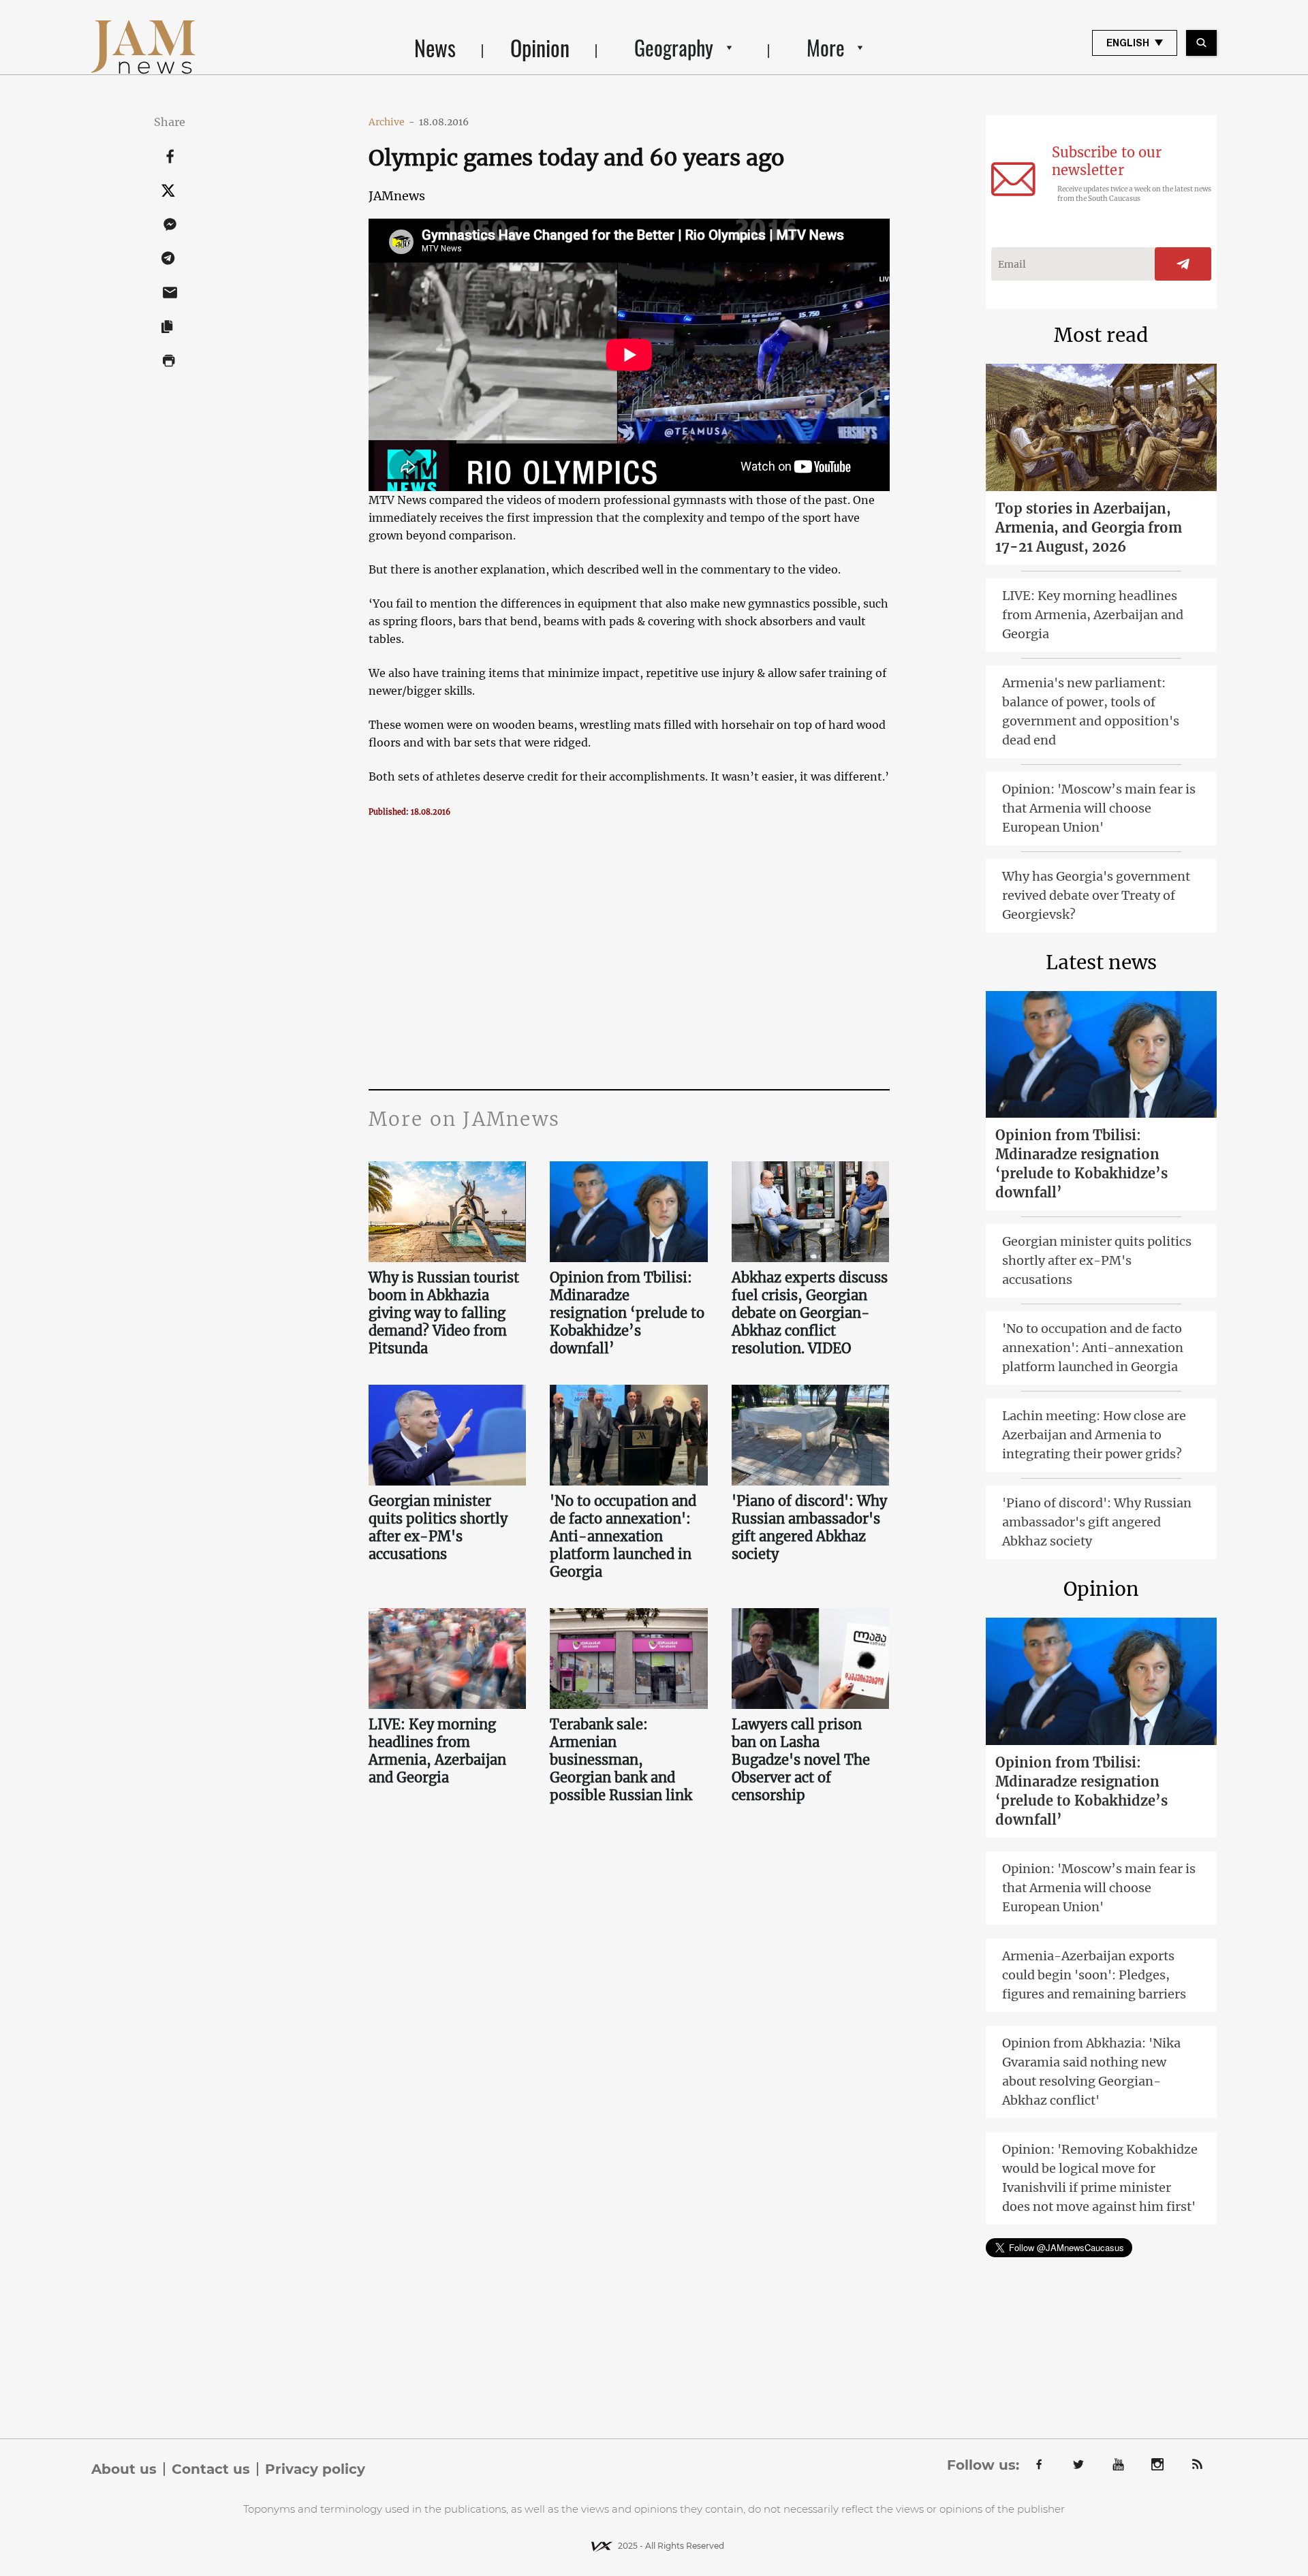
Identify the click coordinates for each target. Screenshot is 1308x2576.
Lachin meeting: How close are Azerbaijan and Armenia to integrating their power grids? (1094, 1435)
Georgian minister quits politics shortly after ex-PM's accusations (438, 1527)
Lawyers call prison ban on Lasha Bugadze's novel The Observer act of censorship (801, 1760)
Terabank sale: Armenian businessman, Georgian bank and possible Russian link (621, 1760)
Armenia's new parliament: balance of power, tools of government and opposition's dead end (1091, 711)
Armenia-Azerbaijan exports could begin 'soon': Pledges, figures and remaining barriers (1094, 1975)
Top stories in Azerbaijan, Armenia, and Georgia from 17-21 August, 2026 (1089, 528)
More (826, 47)
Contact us (211, 2469)
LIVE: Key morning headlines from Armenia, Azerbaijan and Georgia (437, 1751)
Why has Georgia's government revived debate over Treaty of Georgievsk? (1096, 895)
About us (124, 2469)
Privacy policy (315, 2469)
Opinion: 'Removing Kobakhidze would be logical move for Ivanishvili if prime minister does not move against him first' (1100, 2178)
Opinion (540, 47)
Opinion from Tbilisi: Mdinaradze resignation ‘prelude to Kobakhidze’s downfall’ (627, 1313)
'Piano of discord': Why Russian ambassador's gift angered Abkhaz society (809, 1527)
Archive (392, 122)
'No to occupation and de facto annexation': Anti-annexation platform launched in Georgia (623, 1536)
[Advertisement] (629, 953)
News (435, 47)
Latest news (1101, 962)
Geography (674, 47)
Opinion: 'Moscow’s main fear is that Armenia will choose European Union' (1099, 808)
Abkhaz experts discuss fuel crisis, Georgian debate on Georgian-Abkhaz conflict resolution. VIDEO (810, 1313)
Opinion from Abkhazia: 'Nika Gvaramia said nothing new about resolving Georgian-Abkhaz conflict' (1091, 2072)
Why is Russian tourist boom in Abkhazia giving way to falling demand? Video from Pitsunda (444, 1313)
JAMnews (397, 196)
